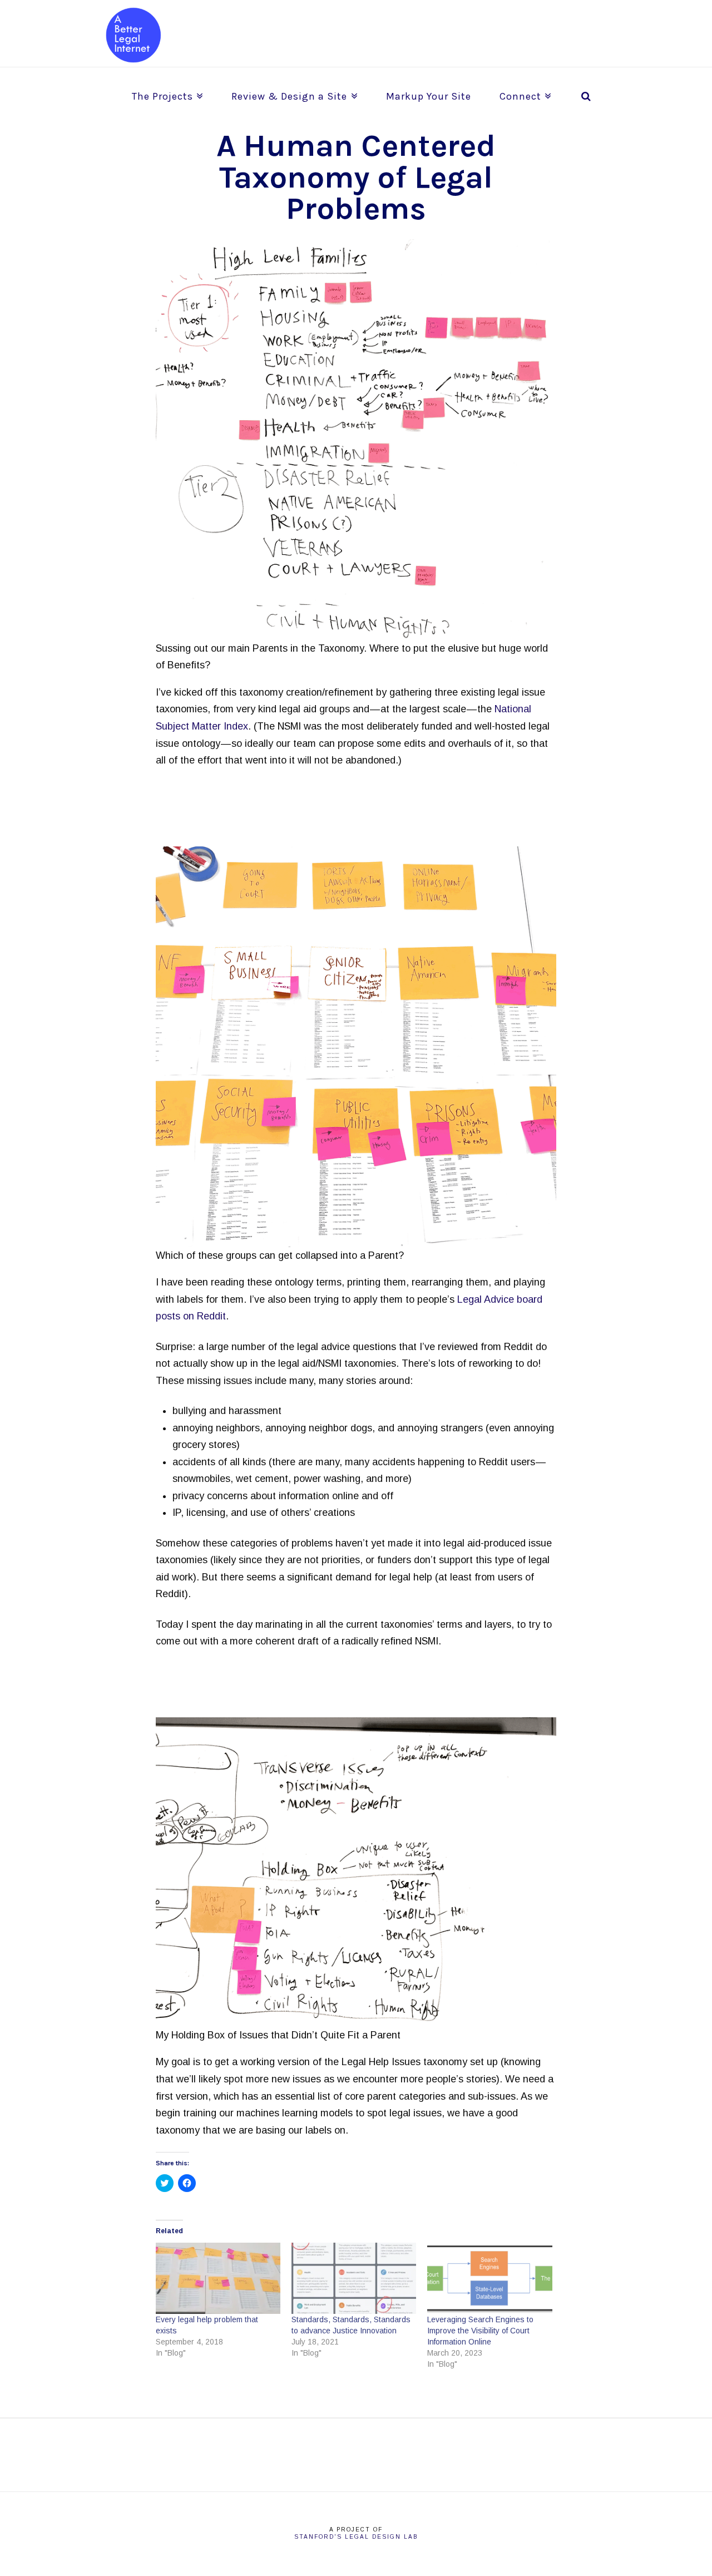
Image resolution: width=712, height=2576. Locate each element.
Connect (523, 92)
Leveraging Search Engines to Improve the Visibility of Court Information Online (480, 2331)
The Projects (165, 92)
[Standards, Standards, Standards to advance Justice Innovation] (354, 2278)
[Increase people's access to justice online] (133, 35)
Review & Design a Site (292, 92)
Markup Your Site (429, 96)
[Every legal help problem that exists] (218, 2278)
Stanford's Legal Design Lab (356, 2537)
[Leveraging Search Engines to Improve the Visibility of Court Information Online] (489, 2278)
